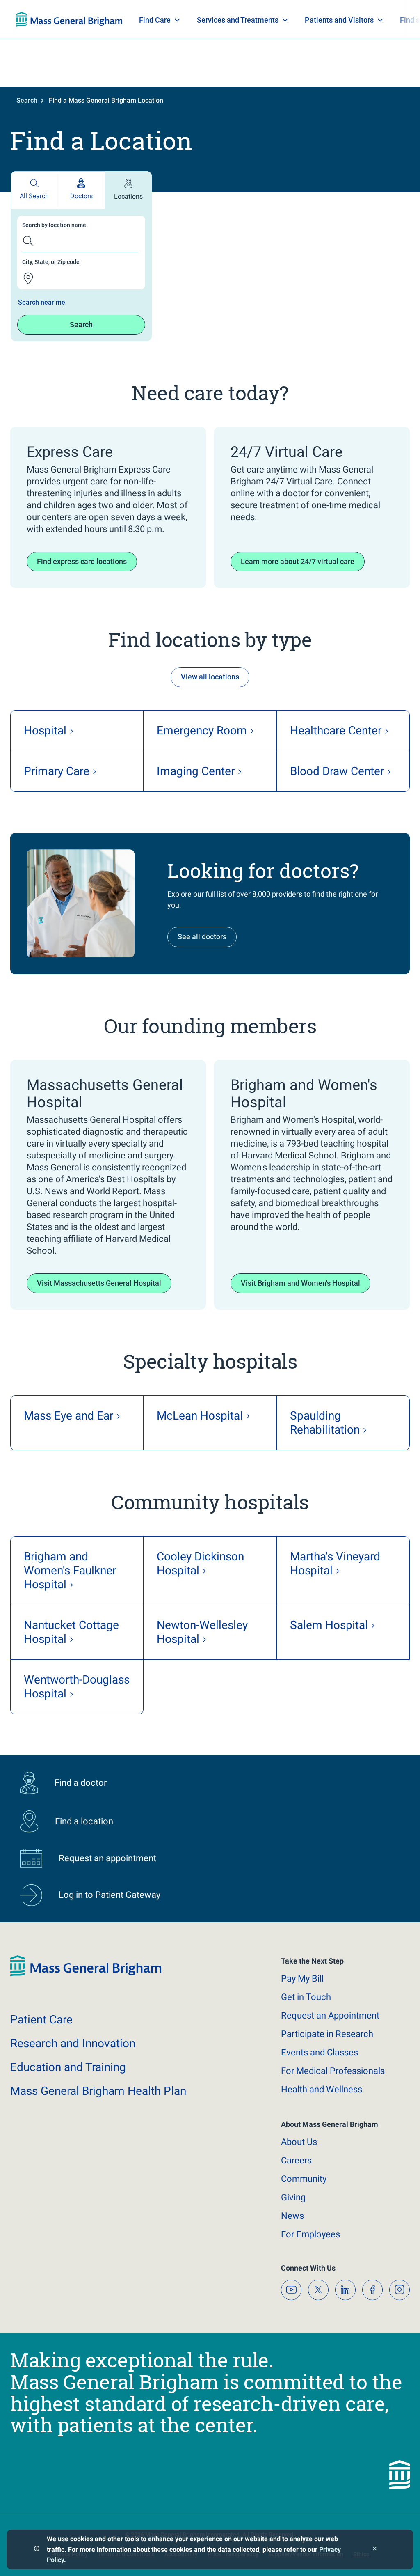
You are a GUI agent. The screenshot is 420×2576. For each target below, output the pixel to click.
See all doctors (202, 937)
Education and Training (178, 20)
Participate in (327, 2034)
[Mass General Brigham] (86, 1974)
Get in (306, 1997)
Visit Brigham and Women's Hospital (300, 1283)
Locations (128, 196)
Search (27, 100)
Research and (73, 2043)
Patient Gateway (289, 20)
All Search (34, 196)
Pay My (302, 1978)
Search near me (42, 302)
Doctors (81, 196)
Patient (41, 2020)
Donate (342, 20)
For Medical (333, 2071)
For (310, 2234)
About (299, 2142)
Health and (322, 2089)
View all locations (210, 677)
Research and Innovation (102, 20)
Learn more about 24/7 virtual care (298, 561)
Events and (320, 2052)
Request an (330, 2015)
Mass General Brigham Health (98, 2091)
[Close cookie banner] (375, 2550)
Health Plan (32, 20)
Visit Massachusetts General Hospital (99, 1283)
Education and (68, 2067)
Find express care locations (82, 561)
